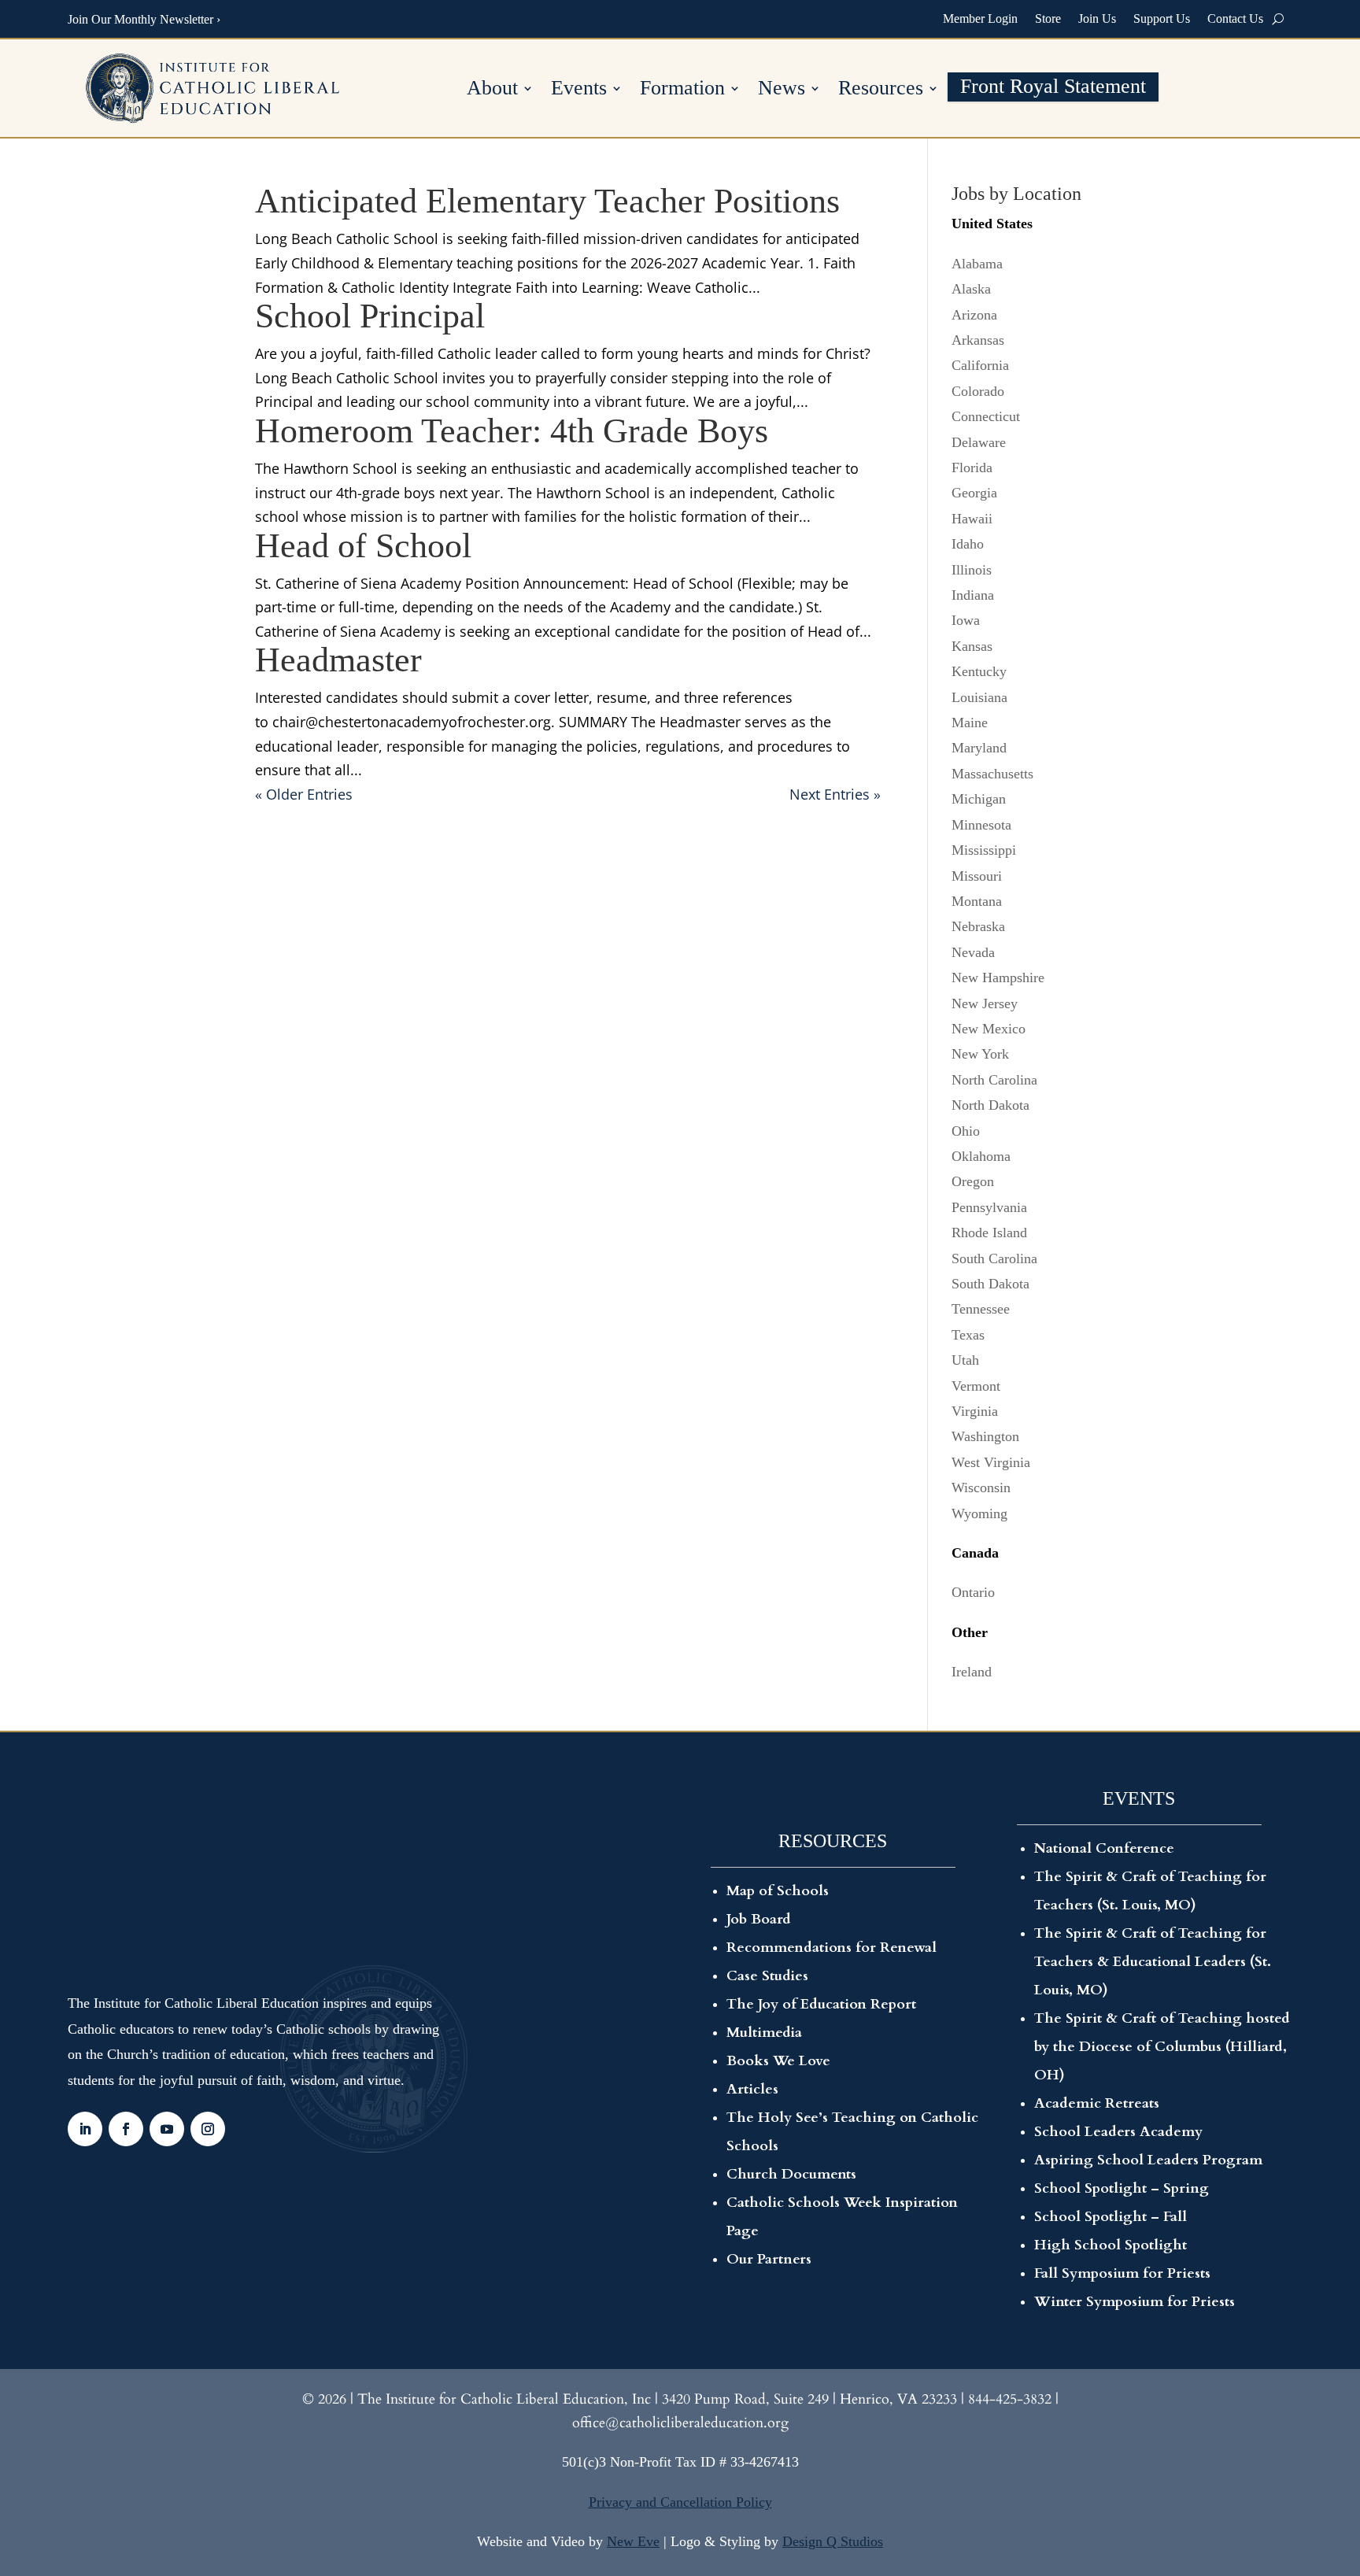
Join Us (1097, 18)
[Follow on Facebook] (126, 2129)
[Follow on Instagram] (208, 2129)
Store (1048, 18)
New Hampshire (998, 978)
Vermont (976, 1386)
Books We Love (778, 2061)
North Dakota (990, 1105)
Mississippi (984, 850)
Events (579, 90)
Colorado (978, 391)
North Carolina (994, 1080)
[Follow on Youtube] (167, 2129)
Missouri (977, 876)
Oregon (973, 1181)
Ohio (966, 1131)
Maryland (979, 748)
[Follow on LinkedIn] (85, 2129)
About (492, 90)
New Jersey (985, 1003)
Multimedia (764, 2033)
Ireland (972, 1672)
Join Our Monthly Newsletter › (144, 19)
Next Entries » (835, 794)
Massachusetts (992, 774)
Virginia (975, 1411)
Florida (972, 468)
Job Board (759, 1919)
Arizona (974, 315)
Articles (752, 2089)
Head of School (363, 546)
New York (980, 1054)
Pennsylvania (989, 1207)
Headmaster (338, 660)
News (782, 90)
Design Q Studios (833, 2541)
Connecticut (986, 416)
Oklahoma (981, 1156)
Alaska (971, 289)
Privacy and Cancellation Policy (680, 2502)
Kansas (972, 646)
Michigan (979, 799)
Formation (682, 90)
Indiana (973, 595)
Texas (968, 1335)
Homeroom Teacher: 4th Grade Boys (512, 431)
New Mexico (989, 1029)
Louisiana (979, 697)
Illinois (972, 570)
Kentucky (979, 671)
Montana (977, 901)
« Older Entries (304, 794)
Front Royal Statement (1053, 89)
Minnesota (981, 825)
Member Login (980, 18)
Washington (985, 1436)
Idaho (968, 544)
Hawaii (972, 519)
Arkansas (978, 340)
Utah (965, 1360)
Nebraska (978, 926)
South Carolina (994, 1258)
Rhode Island (989, 1233)
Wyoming (979, 1513)
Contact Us (1235, 18)
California (980, 365)
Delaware (979, 442)
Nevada (973, 952)
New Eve (633, 2541)
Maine (970, 723)
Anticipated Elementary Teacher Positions (547, 201)
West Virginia (991, 1462)
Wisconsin (981, 1488)
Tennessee (981, 1309)
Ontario (973, 1592)
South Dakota (990, 1284)
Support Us (1162, 18)
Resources (881, 90)
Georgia (974, 493)
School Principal (370, 316)
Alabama (977, 264)
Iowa (966, 620)
